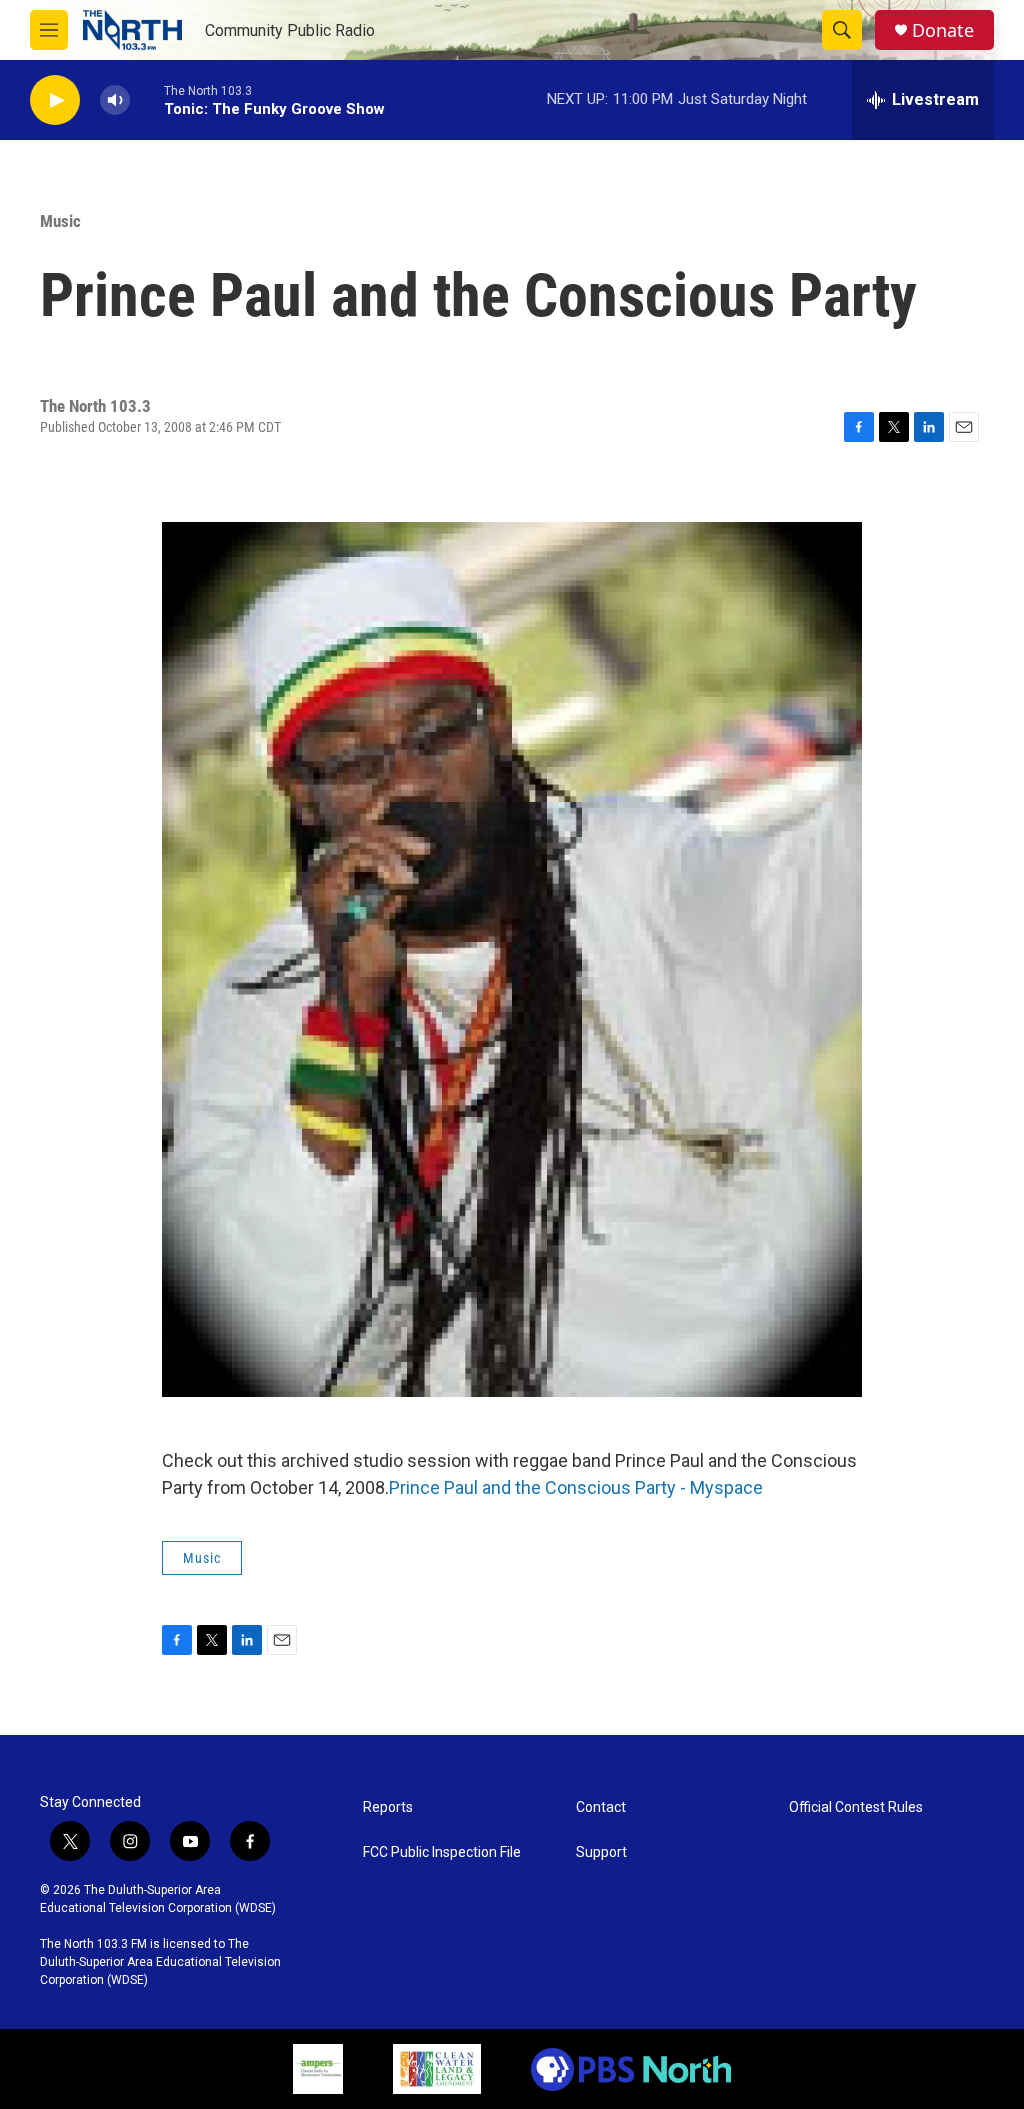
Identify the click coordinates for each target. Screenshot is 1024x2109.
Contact (601, 1807)
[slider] (147, 99)
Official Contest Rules (856, 1807)
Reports (388, 1807)
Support (601, 1852)
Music (60, 221)
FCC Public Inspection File (442, 1852)
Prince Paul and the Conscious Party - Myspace (576, 1487)
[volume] (115, 100)
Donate (943, 30)
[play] (55, 100)
